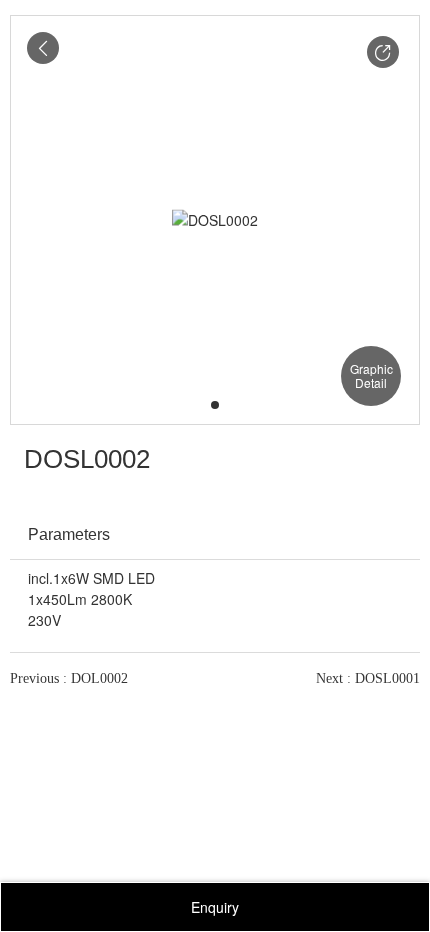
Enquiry (215, 907)
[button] (383, 52)
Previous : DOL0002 (69, 678)
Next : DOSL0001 (368, 678)
